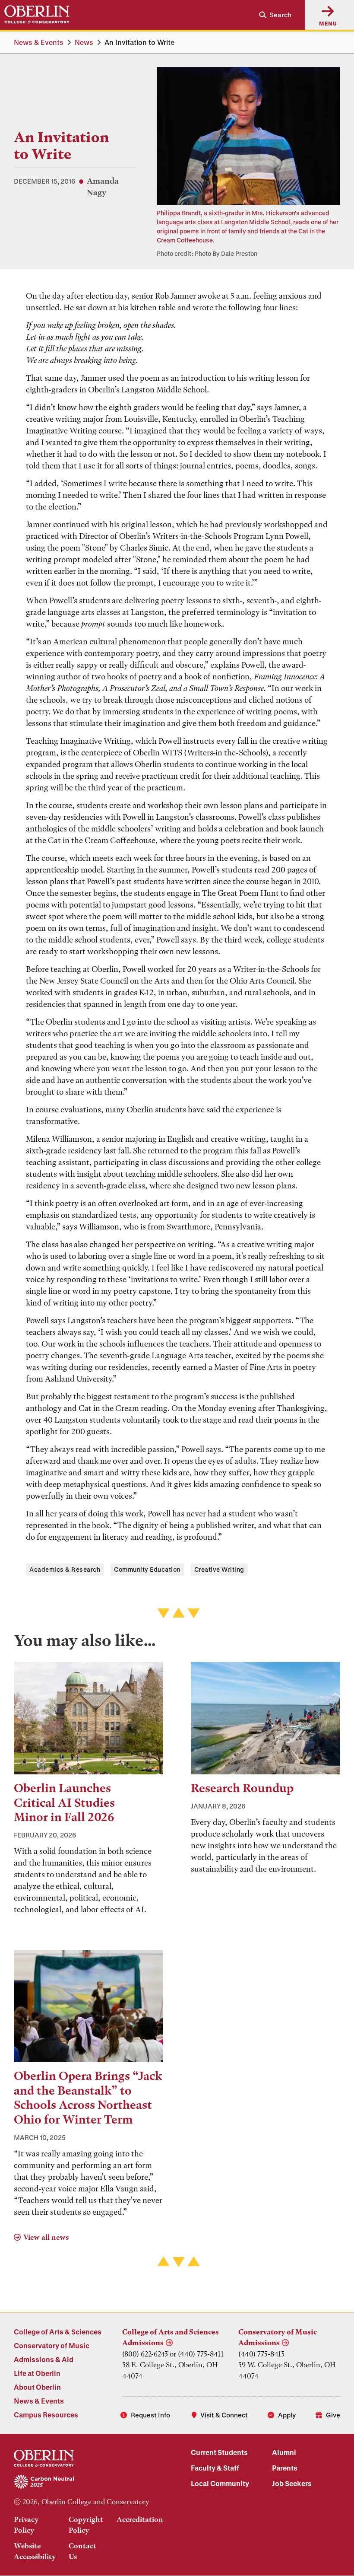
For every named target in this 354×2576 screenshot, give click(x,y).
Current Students (219, 2452)
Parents (285, 2468)
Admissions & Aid (44, 2359)
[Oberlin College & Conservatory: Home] (37, 15)
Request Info (150, 2415)
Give (333, 2415)
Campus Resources (46, 2415)
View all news (46, 2237)
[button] (272, 15)
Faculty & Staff (215, 2468)
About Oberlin (37, 2387)
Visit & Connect (224, 2415)
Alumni (284, 2452)
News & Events (39, 42)
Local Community (220, 2483)
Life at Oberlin (37, 2373)
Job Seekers (292, 2483)
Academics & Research (65, 1569)
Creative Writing (219, 1569)
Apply (287, 2415)
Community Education (147, 1569)
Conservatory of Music (52, 2345)
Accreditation (140, 2519)
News (84, 42)
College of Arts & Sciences (58, 2332)
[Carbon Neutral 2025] (88, 2482)
